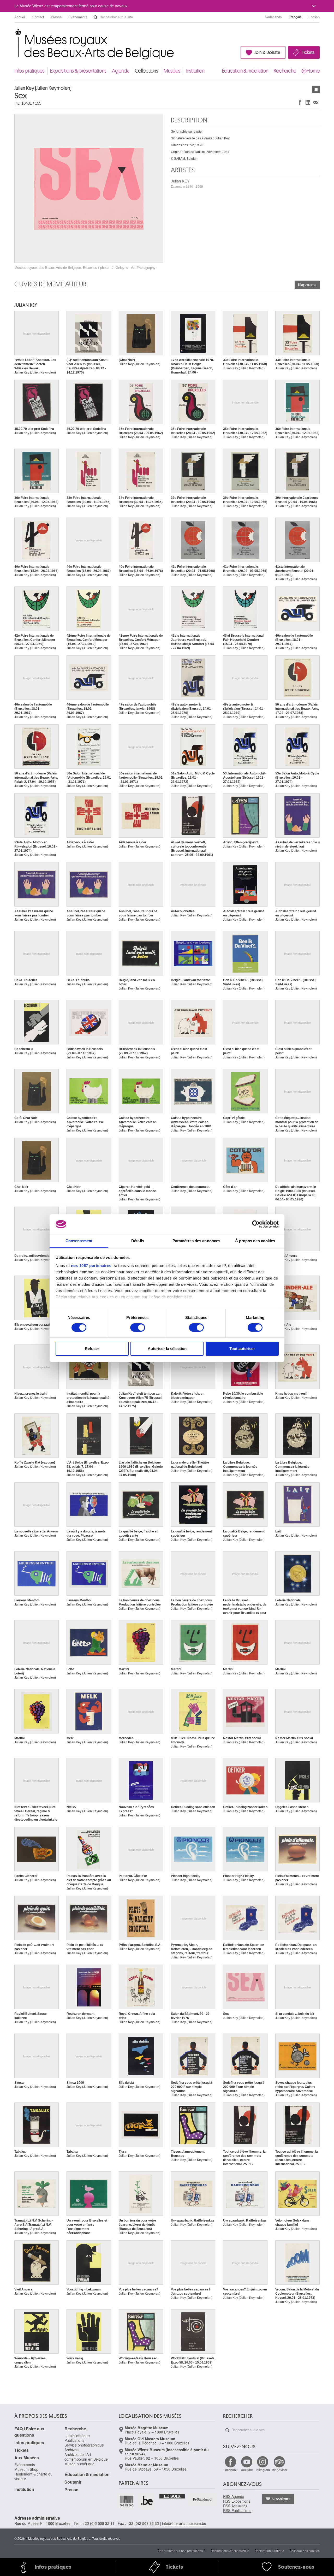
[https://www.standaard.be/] (202, 2499)
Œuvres (316, 89)
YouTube (247, 2470)
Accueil (20, 17)
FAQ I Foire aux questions (29, 2432)
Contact (38, 17)
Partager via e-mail (316, 102)
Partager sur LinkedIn (308, 102)
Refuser (92, 1349)
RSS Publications (237, 2510)
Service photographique (84, 2445)
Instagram (263, 2470)
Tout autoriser (242, 1349)
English (314, 17)
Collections (147, 71)
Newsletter (281, 2499)
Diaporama (307, 285)
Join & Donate (267, 52)
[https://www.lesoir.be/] (172, 2496)
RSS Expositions (237, 2501)
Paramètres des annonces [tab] (196, 1241)
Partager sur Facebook (300, 102)
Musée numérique (79, 2464)
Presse (56, 17)
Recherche (285, 71)
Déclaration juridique (269, 2551)
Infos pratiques (29, 71)
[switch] (138, 1328)
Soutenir (73, 2482)
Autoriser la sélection (167, 1349)
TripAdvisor (279, 2470)
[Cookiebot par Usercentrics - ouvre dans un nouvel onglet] (256, 1224)
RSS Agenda (234, 2496)
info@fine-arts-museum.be (184, 2523)
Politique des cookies (305, 2551)
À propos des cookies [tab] (255, 1241)
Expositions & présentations (78, 71)
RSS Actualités (235, 2506)
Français (295, 17)
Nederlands (273, 17)
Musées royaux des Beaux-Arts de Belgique (15, 34)
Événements (78, 17)
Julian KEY (187, 184)
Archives (71, 2450)
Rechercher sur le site (96, 17)
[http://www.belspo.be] (127, 2501)
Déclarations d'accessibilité (230, 2551)
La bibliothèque (77, 2436)
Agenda (121, 71)
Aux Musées (27, 2458)
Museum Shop (26, 2469)
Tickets (308, 52)
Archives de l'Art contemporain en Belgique (86, 2457)
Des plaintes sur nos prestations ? (181, 2551)
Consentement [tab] (79, 1241)
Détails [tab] (138, 1241)
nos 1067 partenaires (91, 1266)
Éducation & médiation (245, 71)
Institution (195, 71)
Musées (172, 71)
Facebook (230, 2470)
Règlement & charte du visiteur (33, 2476)
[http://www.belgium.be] (147, 2501)
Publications (74, 2440)
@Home (311, 71)
